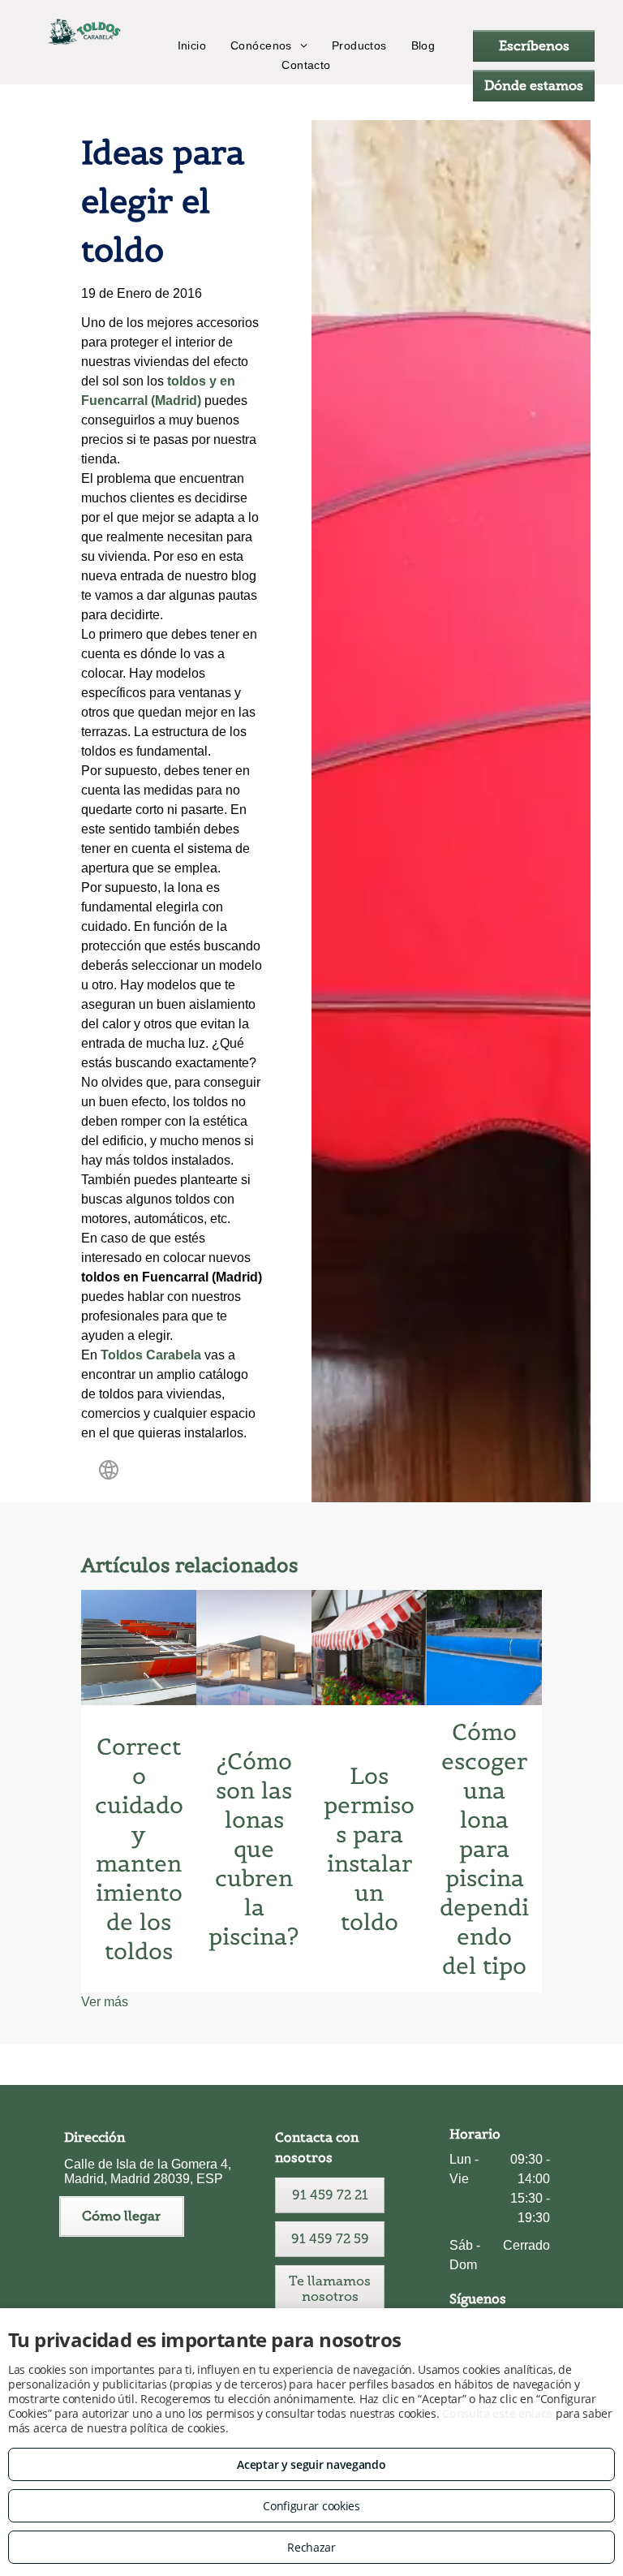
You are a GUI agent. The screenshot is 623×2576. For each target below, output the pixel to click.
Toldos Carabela (151, 1355)
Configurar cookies (311, 2506)
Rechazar (311, 2547)
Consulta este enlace (497, 2413)
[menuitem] (192, 45)
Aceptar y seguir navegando (311, 2464)
